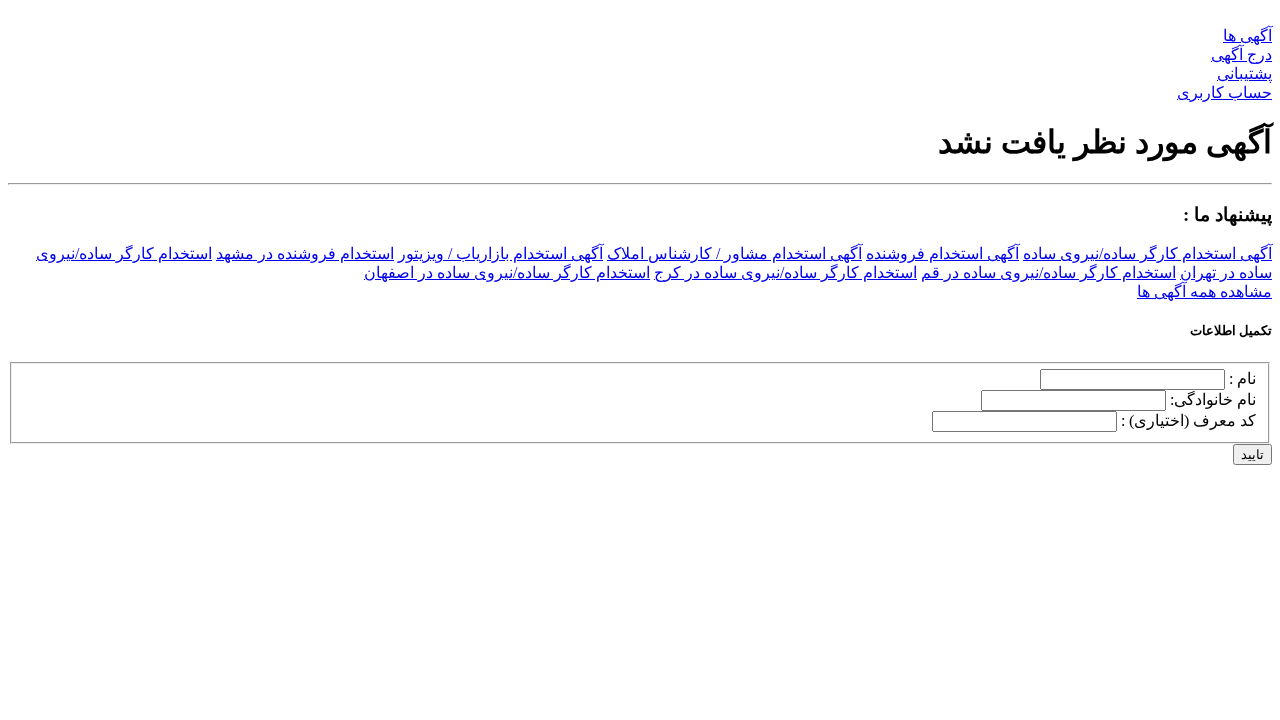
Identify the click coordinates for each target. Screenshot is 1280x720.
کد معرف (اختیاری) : (1188, 420)
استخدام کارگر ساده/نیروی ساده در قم (1048, 272)
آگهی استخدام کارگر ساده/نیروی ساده (1147, 253)
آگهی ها (1247, 35)
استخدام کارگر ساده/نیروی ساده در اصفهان (507, 272)
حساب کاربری (1224, 92)
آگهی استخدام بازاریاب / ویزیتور (500, 253)
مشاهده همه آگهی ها (1204, 291)
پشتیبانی (1244, 73)
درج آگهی (1241, 54)
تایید (1252, 454)
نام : (1242, 378)
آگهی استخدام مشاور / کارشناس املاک (734, 253)
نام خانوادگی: (1213, 399)
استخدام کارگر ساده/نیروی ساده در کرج (785, 272)
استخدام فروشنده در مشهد (305, 253)
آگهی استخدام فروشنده (942, 253)
